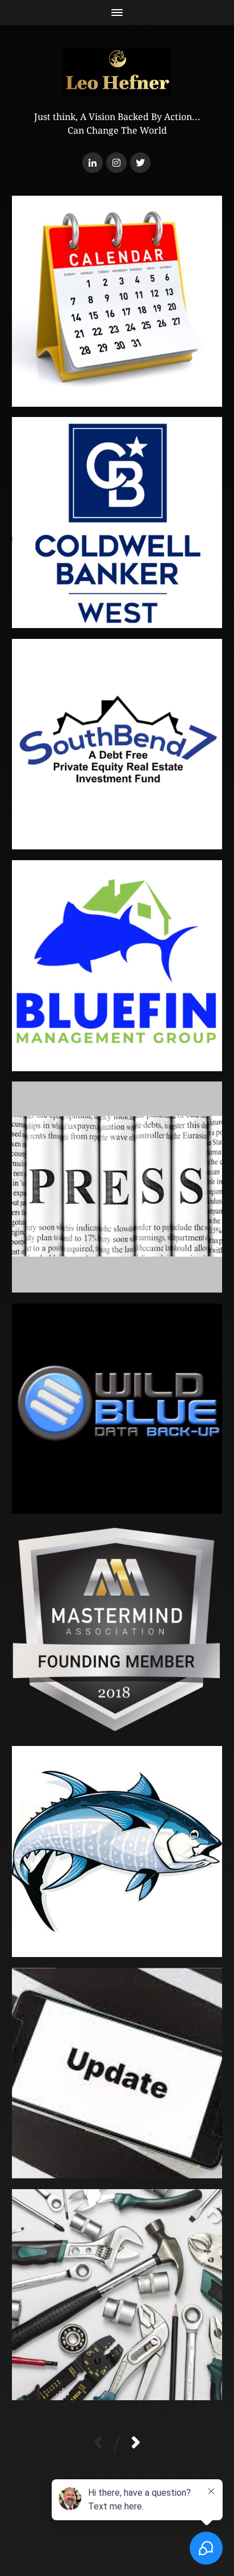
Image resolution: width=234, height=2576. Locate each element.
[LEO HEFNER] (117, 72)
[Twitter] (140, 163)
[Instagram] (116, 163)
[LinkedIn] (93, 163)
